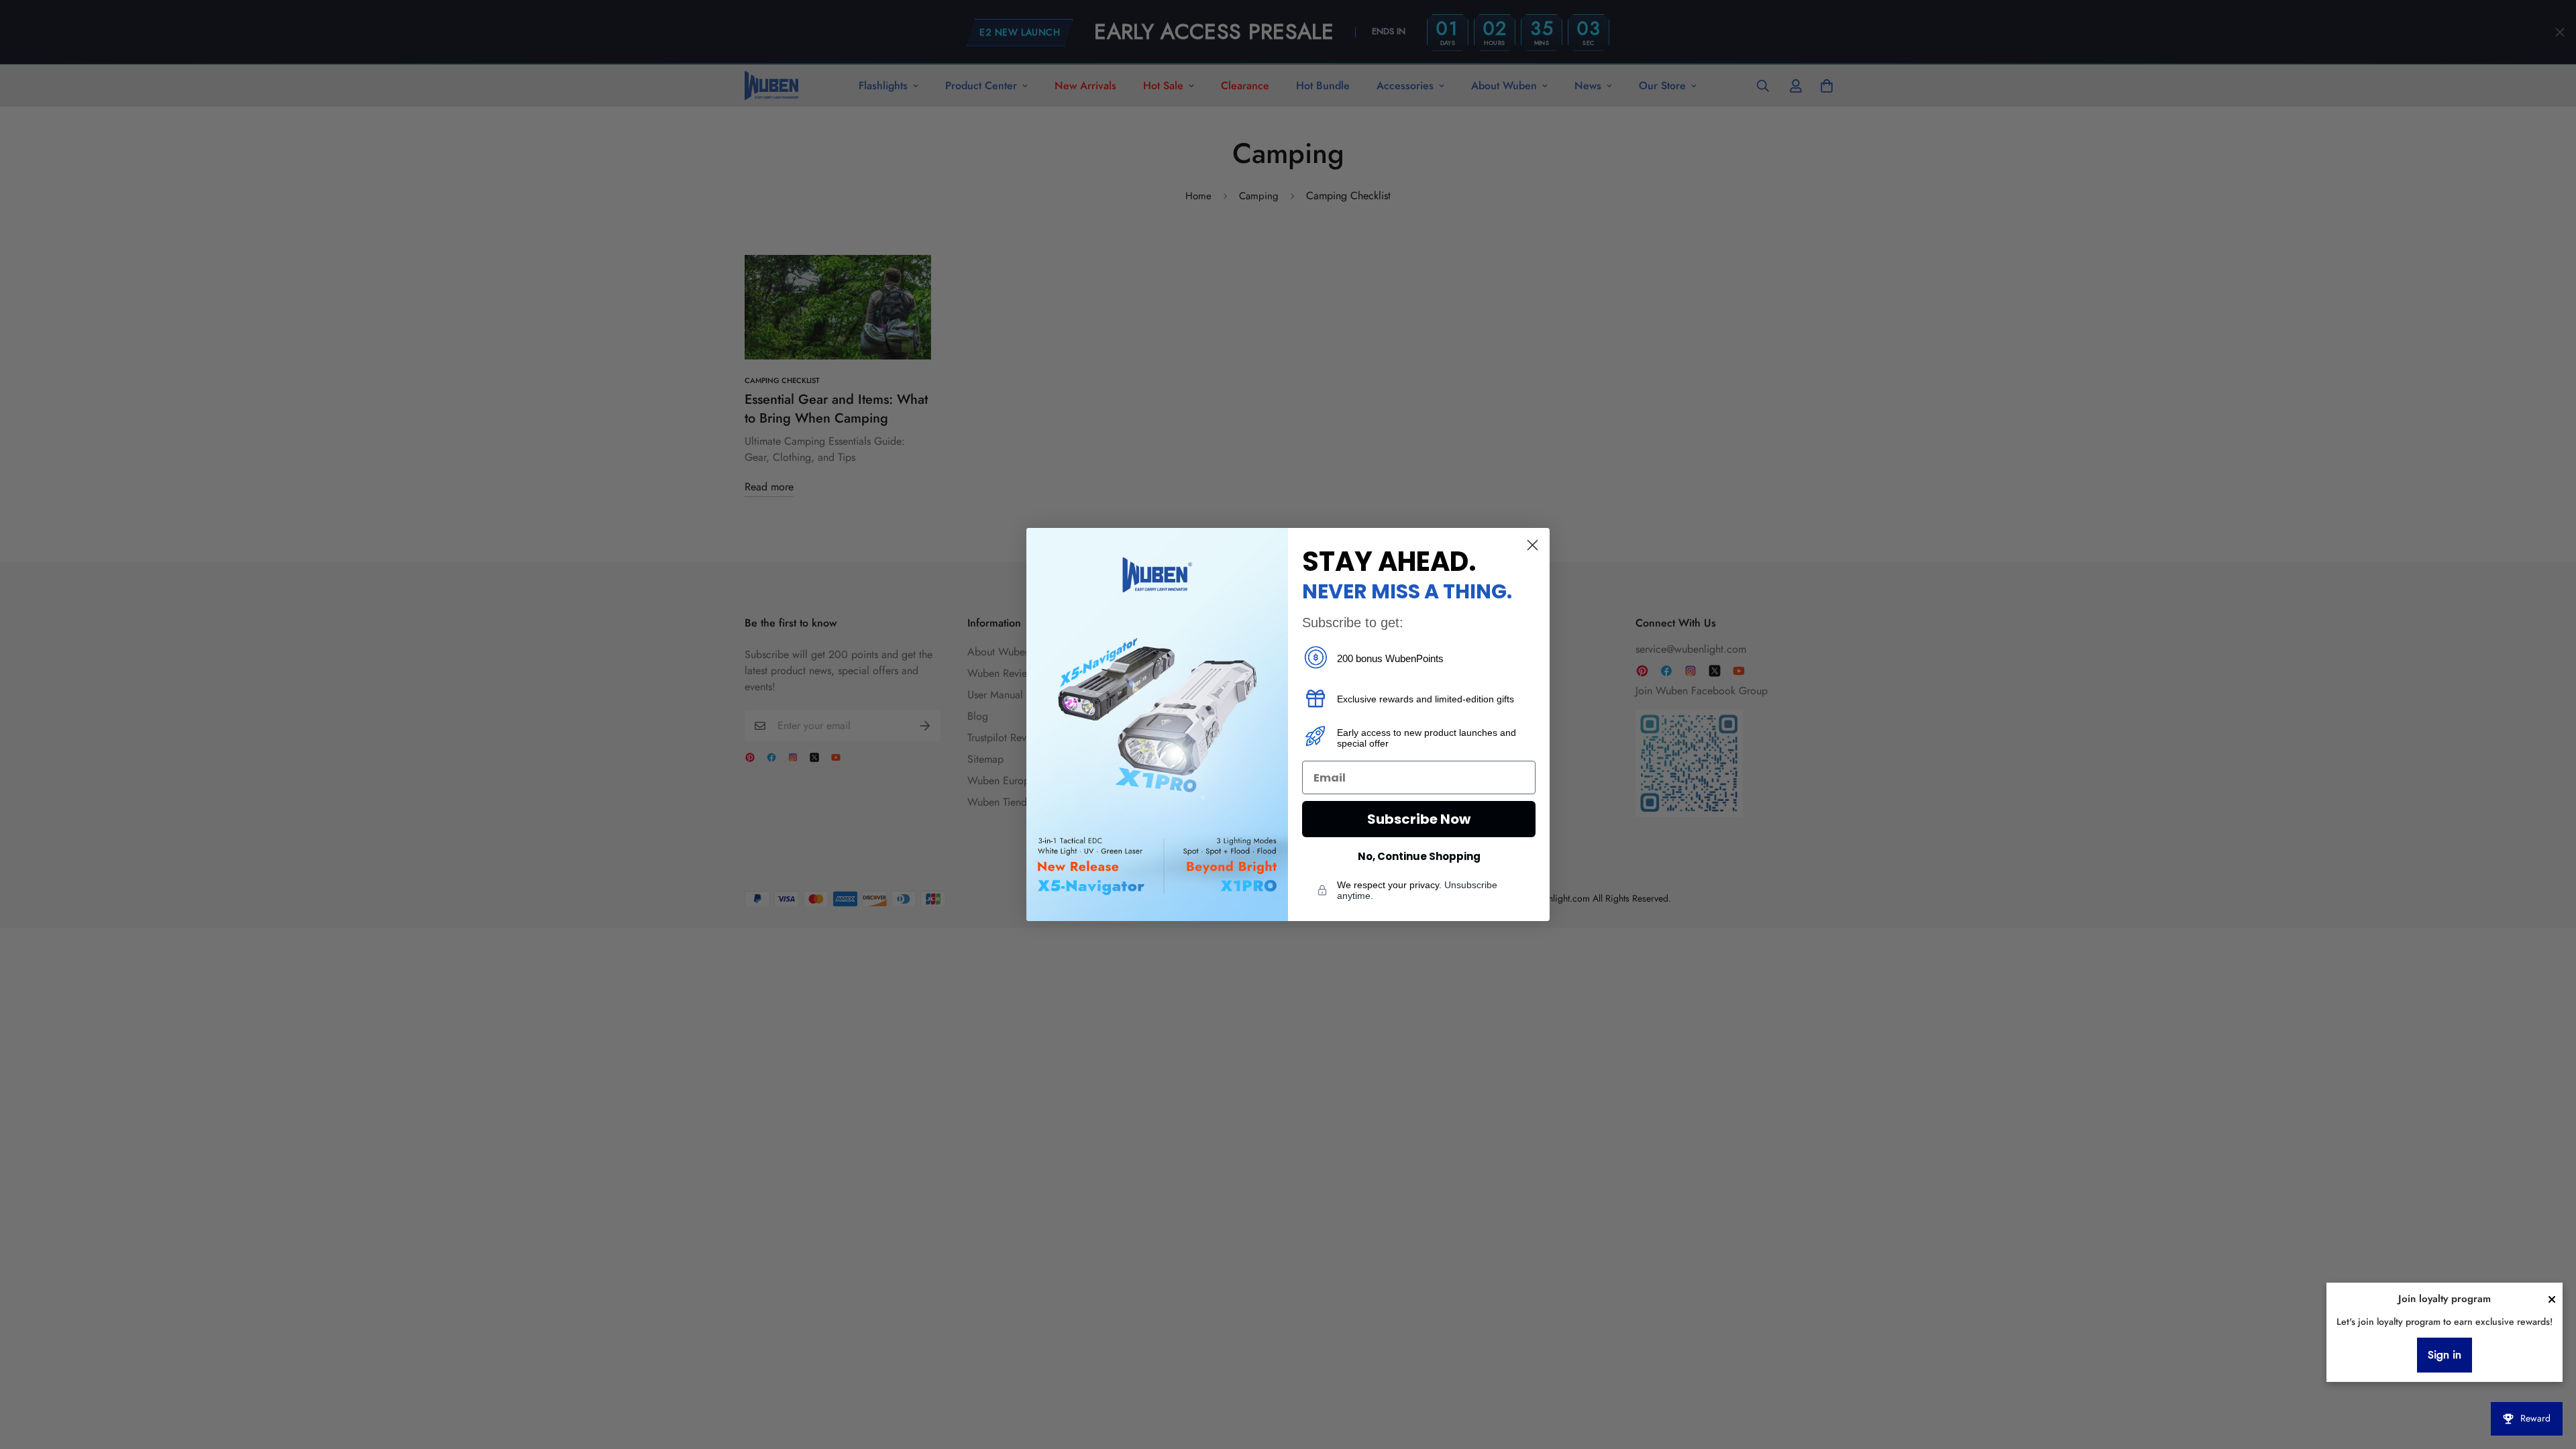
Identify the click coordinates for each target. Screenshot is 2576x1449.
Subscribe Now (1419, 819)
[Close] (2552, 1299)
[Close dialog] (1533, 545)
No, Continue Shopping (1419, 856)
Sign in (2445, 1355)
